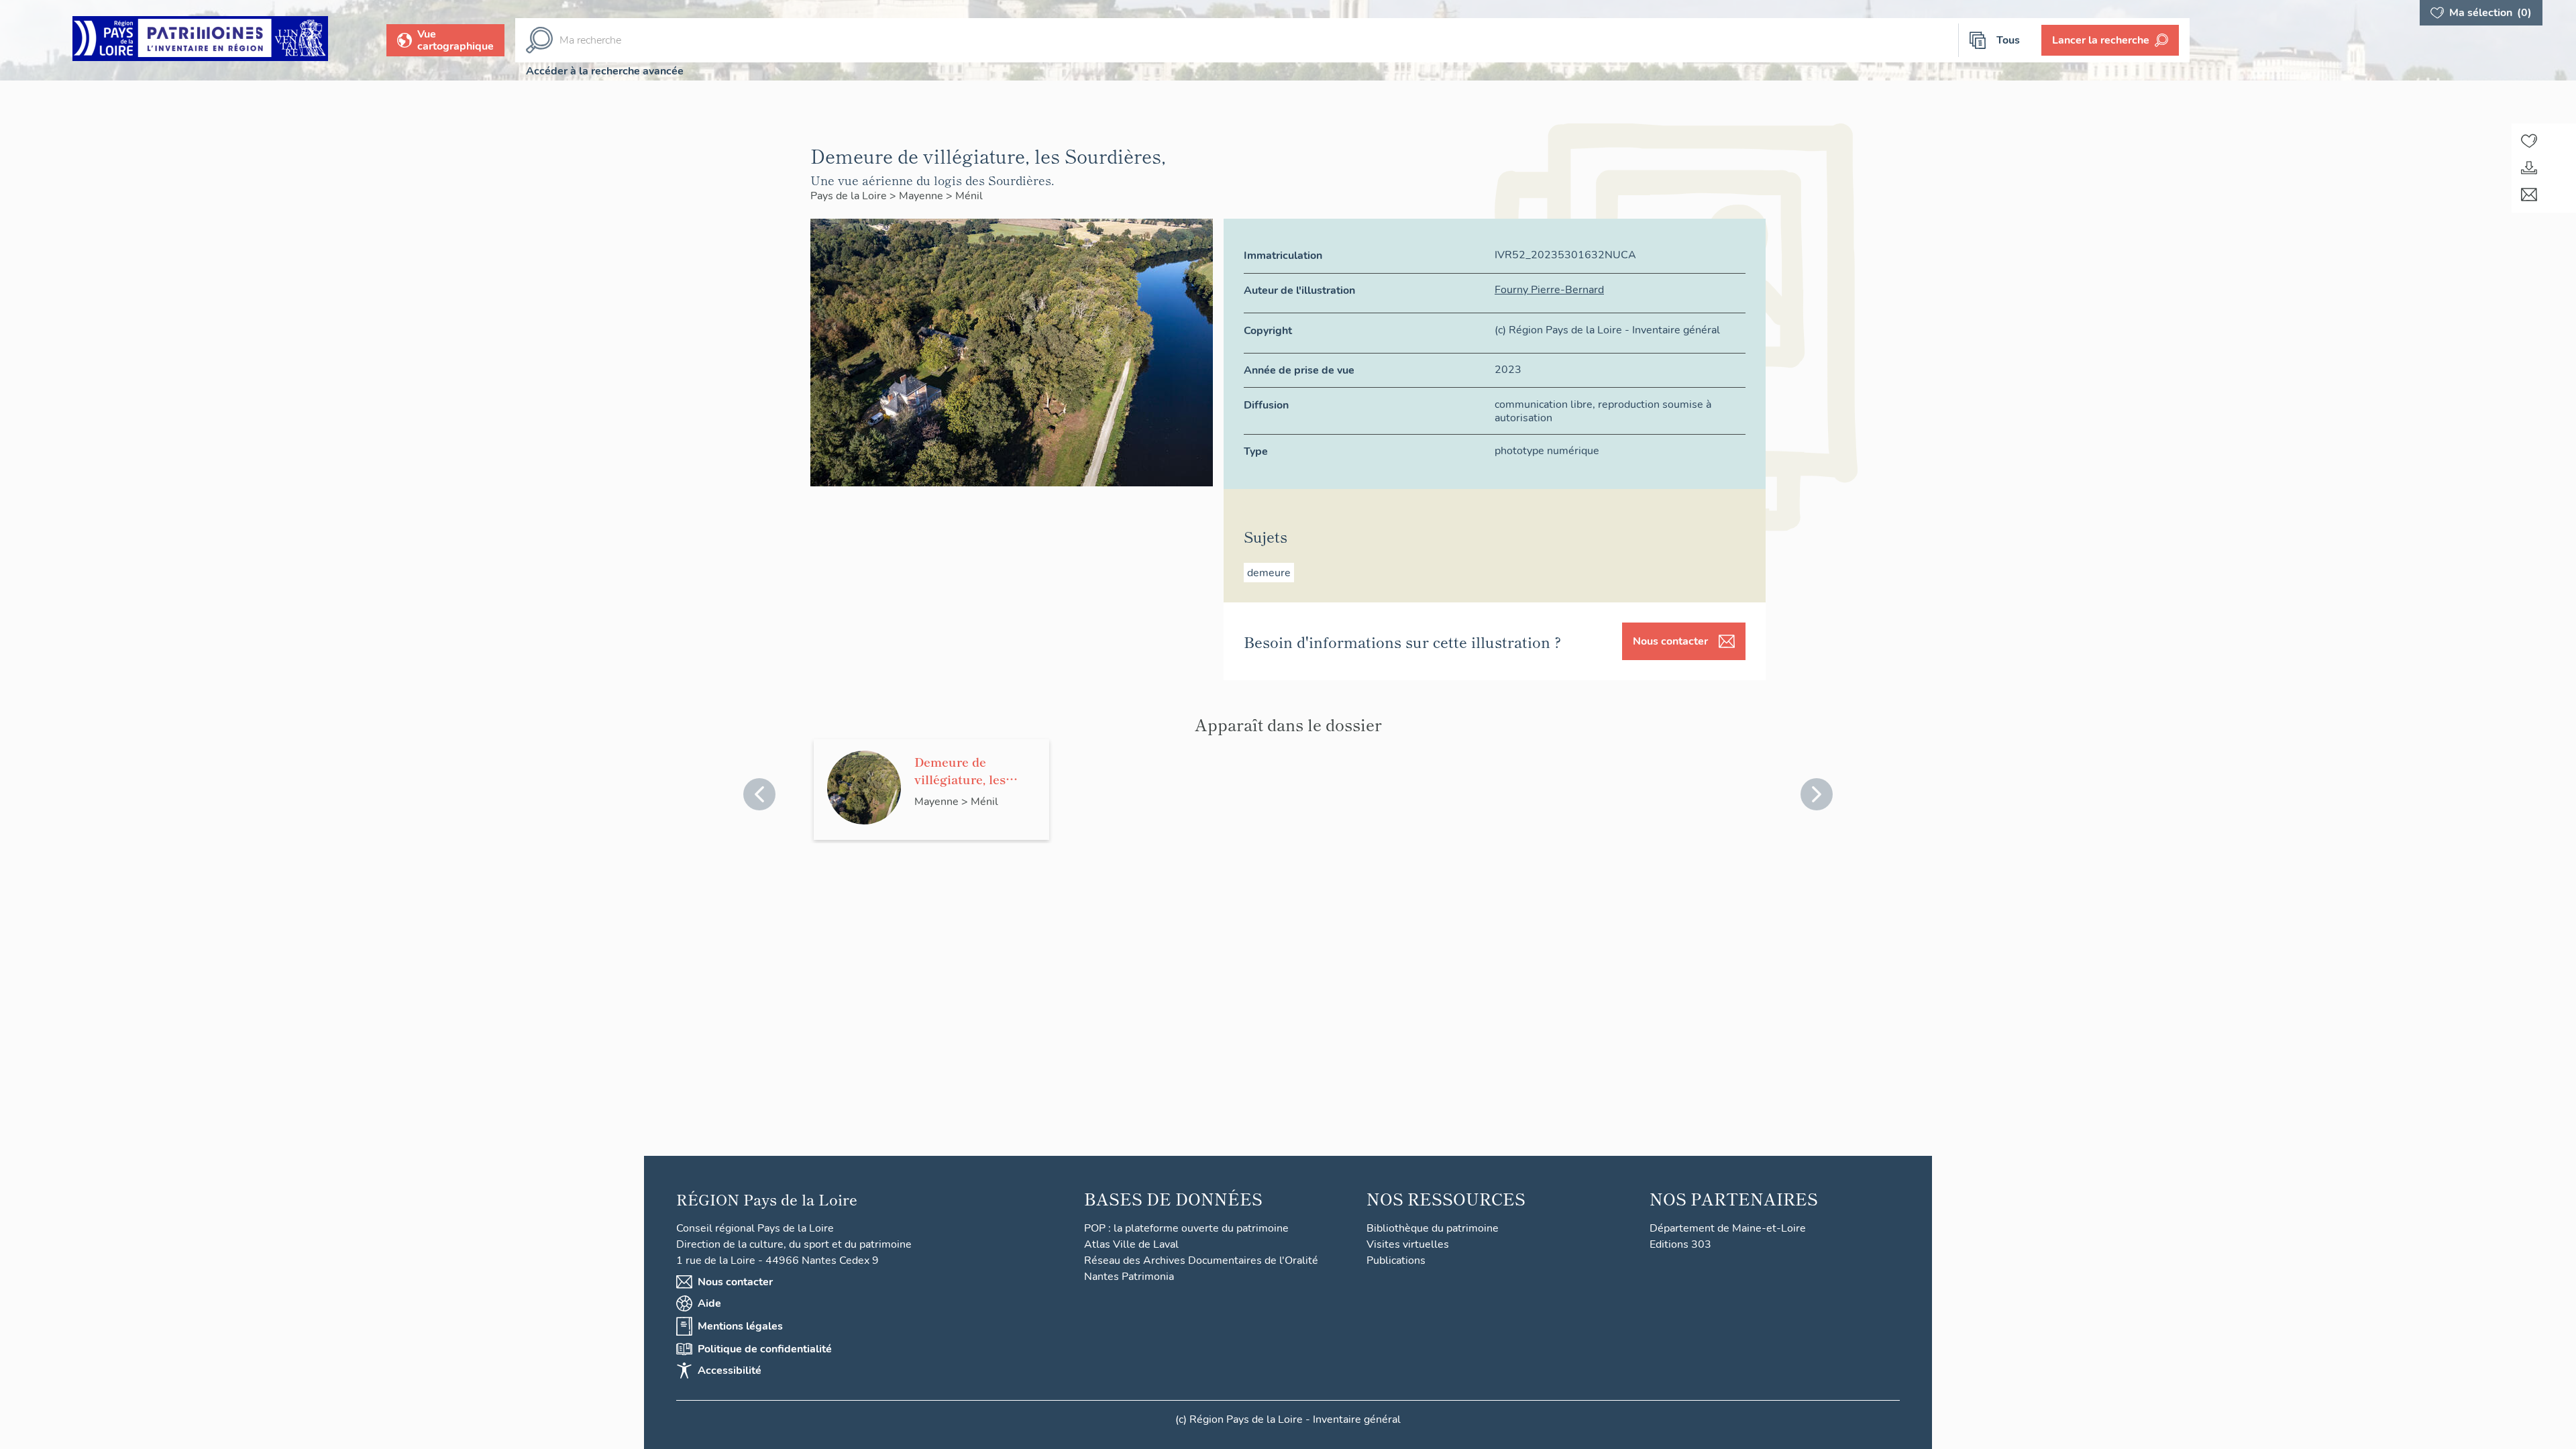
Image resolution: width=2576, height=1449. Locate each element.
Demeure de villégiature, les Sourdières (960, 770)
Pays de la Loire (850, 196)
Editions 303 (1680, 1244)
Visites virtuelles (1408, 1244)
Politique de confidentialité (765, 1349)
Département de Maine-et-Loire (1728, 1228)
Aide (709, 1303)
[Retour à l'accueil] (200, 41)
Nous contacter (1670, 641)
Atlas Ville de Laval (1131, 1244)
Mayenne (922, 196)
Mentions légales (740, 1326)
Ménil (969, 196)
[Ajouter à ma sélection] (2529, 141)
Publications (1396, 1260)
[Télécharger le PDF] (2529, 168)
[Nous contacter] (2529, 195)
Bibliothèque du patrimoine (1433, 1228)
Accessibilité (730, 1371)
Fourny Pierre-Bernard (1549, 290)
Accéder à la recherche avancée (605, 71)
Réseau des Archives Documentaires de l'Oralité (1201, 1260)
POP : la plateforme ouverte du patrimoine (1186, 1228)
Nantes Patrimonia (1129, 1277)
